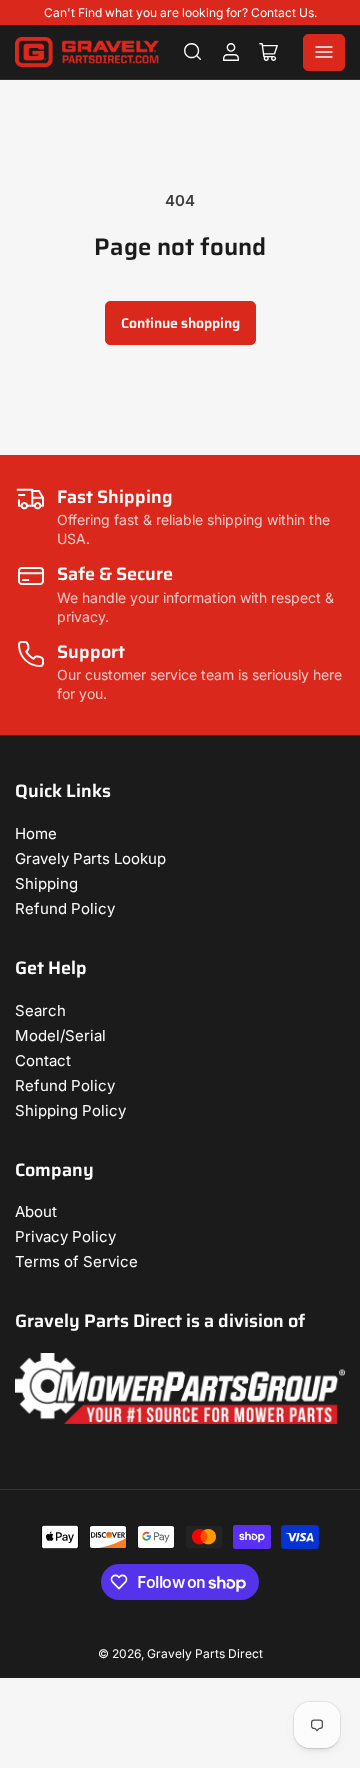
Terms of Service (76, 1261)
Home (36, 833)
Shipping (46, 883)
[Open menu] (324, 52)
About (36, 1211)
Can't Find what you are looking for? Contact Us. (180, 12)
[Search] (193, 52)
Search (40, 1010)
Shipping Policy (70, 1110)
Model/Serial (60, 1035)
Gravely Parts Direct (205, 1653)
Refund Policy (65, 908)
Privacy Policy (65, 1236)
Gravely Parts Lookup (90, 858)
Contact (43, 1060)
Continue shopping (180, 323)
